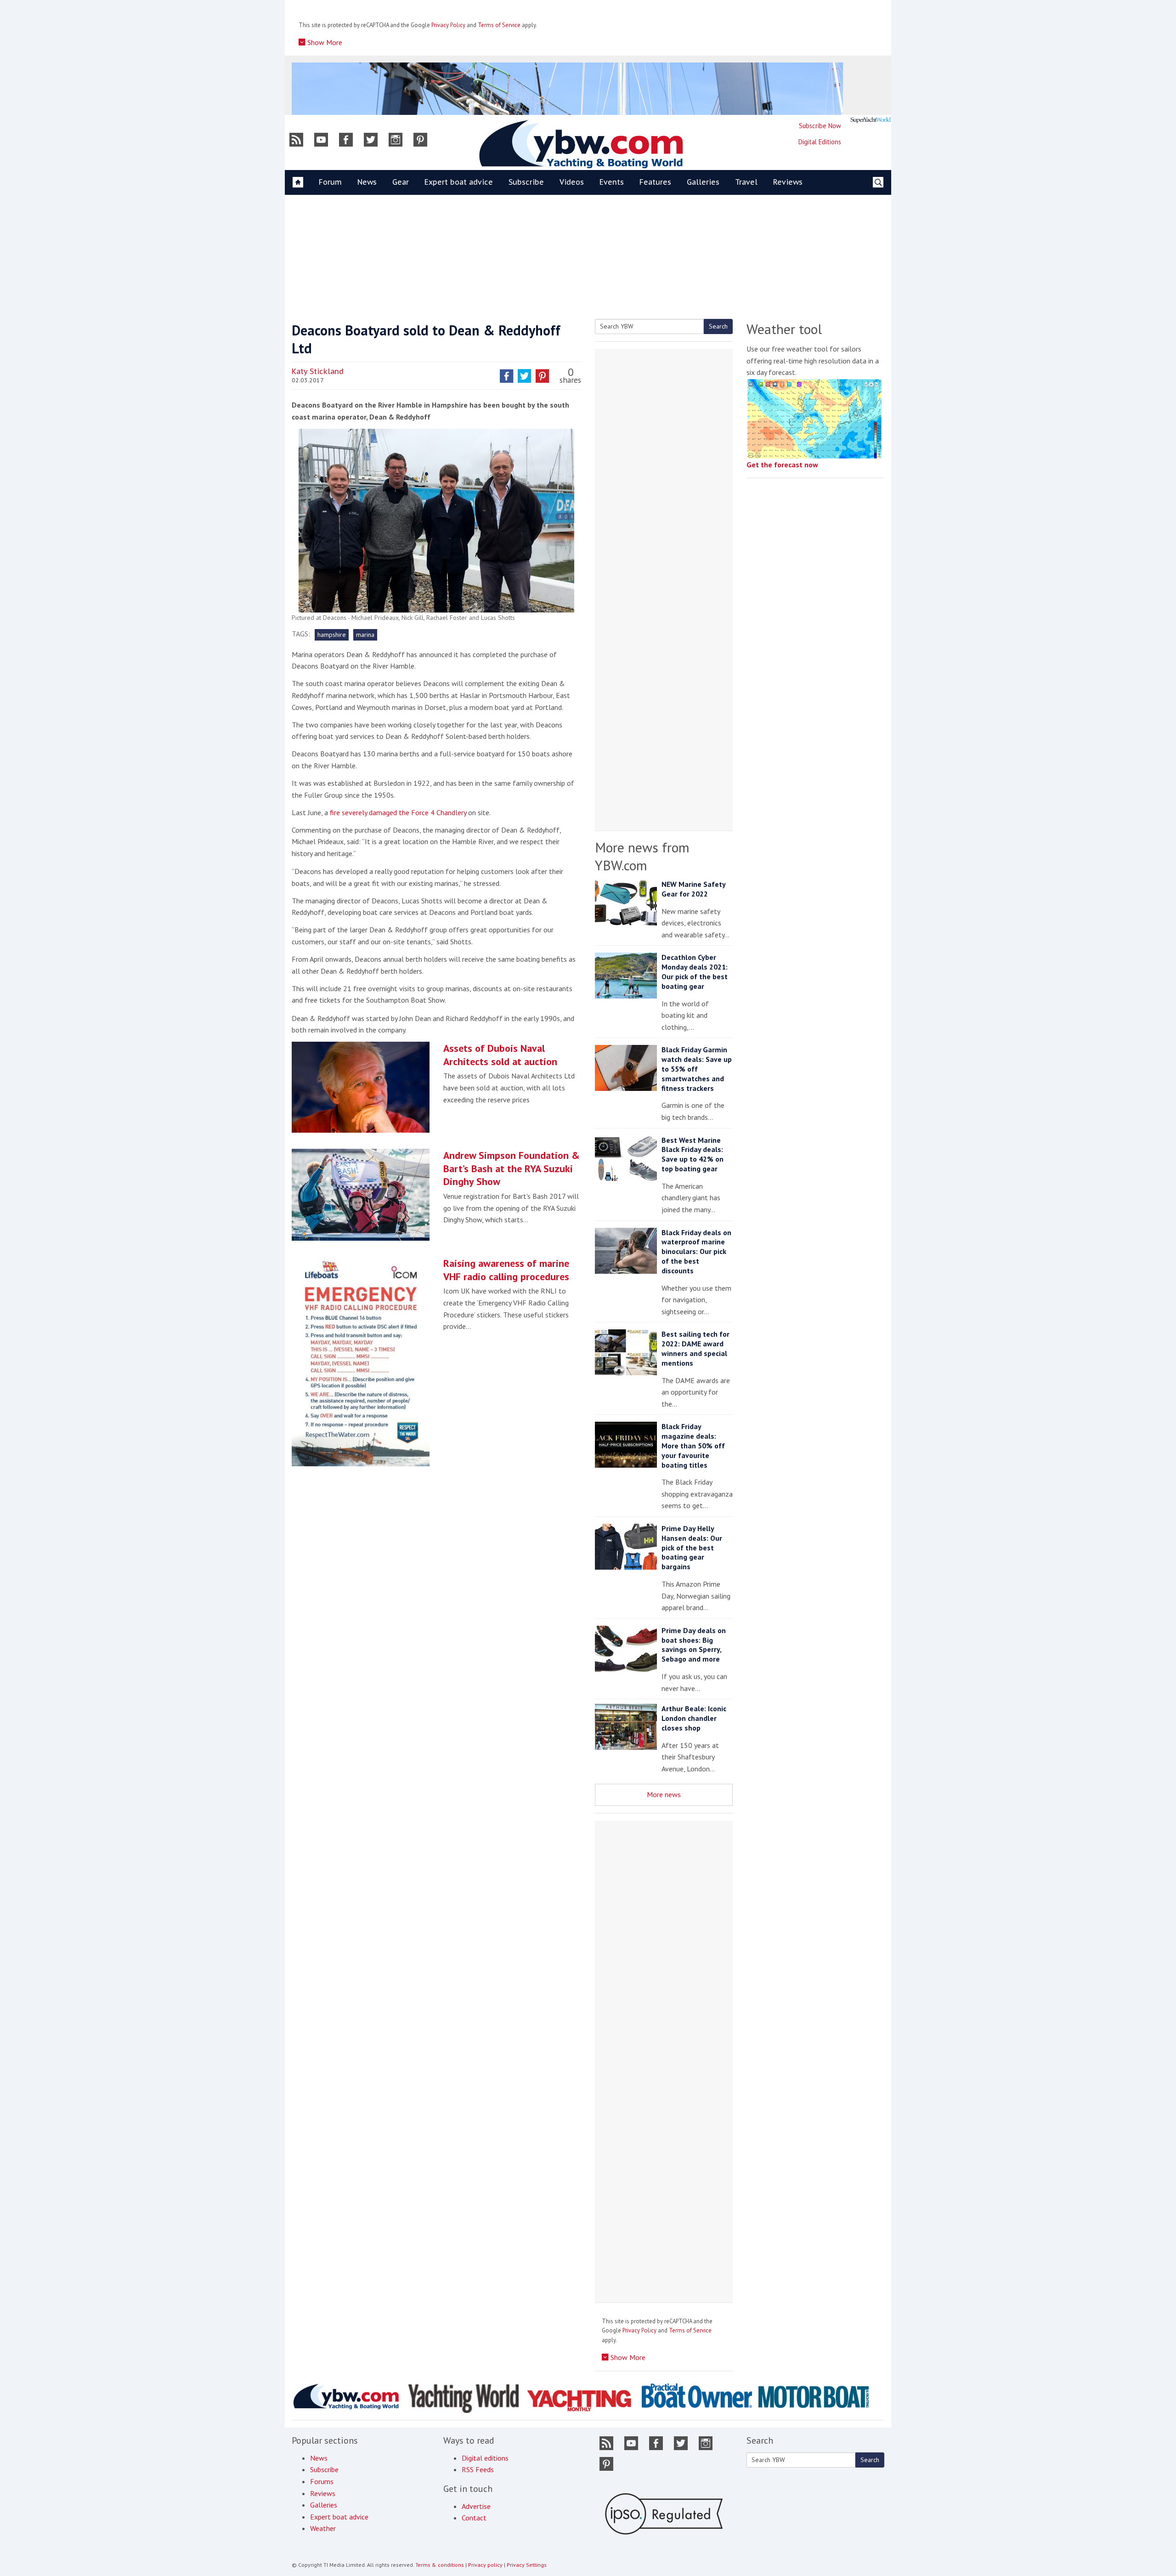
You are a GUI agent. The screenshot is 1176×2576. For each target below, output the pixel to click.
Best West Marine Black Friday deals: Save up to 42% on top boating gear (693, 1154)
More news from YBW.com (642, 856)
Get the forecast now (782, 465)
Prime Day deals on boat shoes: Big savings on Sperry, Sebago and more (694, 1645)
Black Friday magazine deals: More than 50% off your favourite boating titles (693, 1445)
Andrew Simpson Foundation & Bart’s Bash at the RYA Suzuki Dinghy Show (512, 1168)
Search (718, 326)
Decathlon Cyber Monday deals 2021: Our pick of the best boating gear (695, 971)
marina (365, 635)
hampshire (332, 635)
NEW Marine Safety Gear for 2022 (693, 889)
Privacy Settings (527, 2565)
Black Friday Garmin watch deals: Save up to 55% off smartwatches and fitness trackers (697, 1069)
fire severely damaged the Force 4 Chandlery (399, 812)
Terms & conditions (440, 2565)
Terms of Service (499, 25)
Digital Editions (820, 142)
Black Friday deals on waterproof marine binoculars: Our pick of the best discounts (696, 1251)
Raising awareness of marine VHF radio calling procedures (506, 1270)
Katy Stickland (318, 371)
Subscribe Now (820, 126)
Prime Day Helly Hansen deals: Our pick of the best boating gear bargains (692, 1547)
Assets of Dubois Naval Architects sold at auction (500, 1055)
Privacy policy (485, 2565)
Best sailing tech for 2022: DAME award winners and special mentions (695, 1348)
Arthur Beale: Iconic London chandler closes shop (694, 1718)
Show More (324, 42)
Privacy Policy (448, 25)
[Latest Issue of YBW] (871, 120)
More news (664, 1794)
